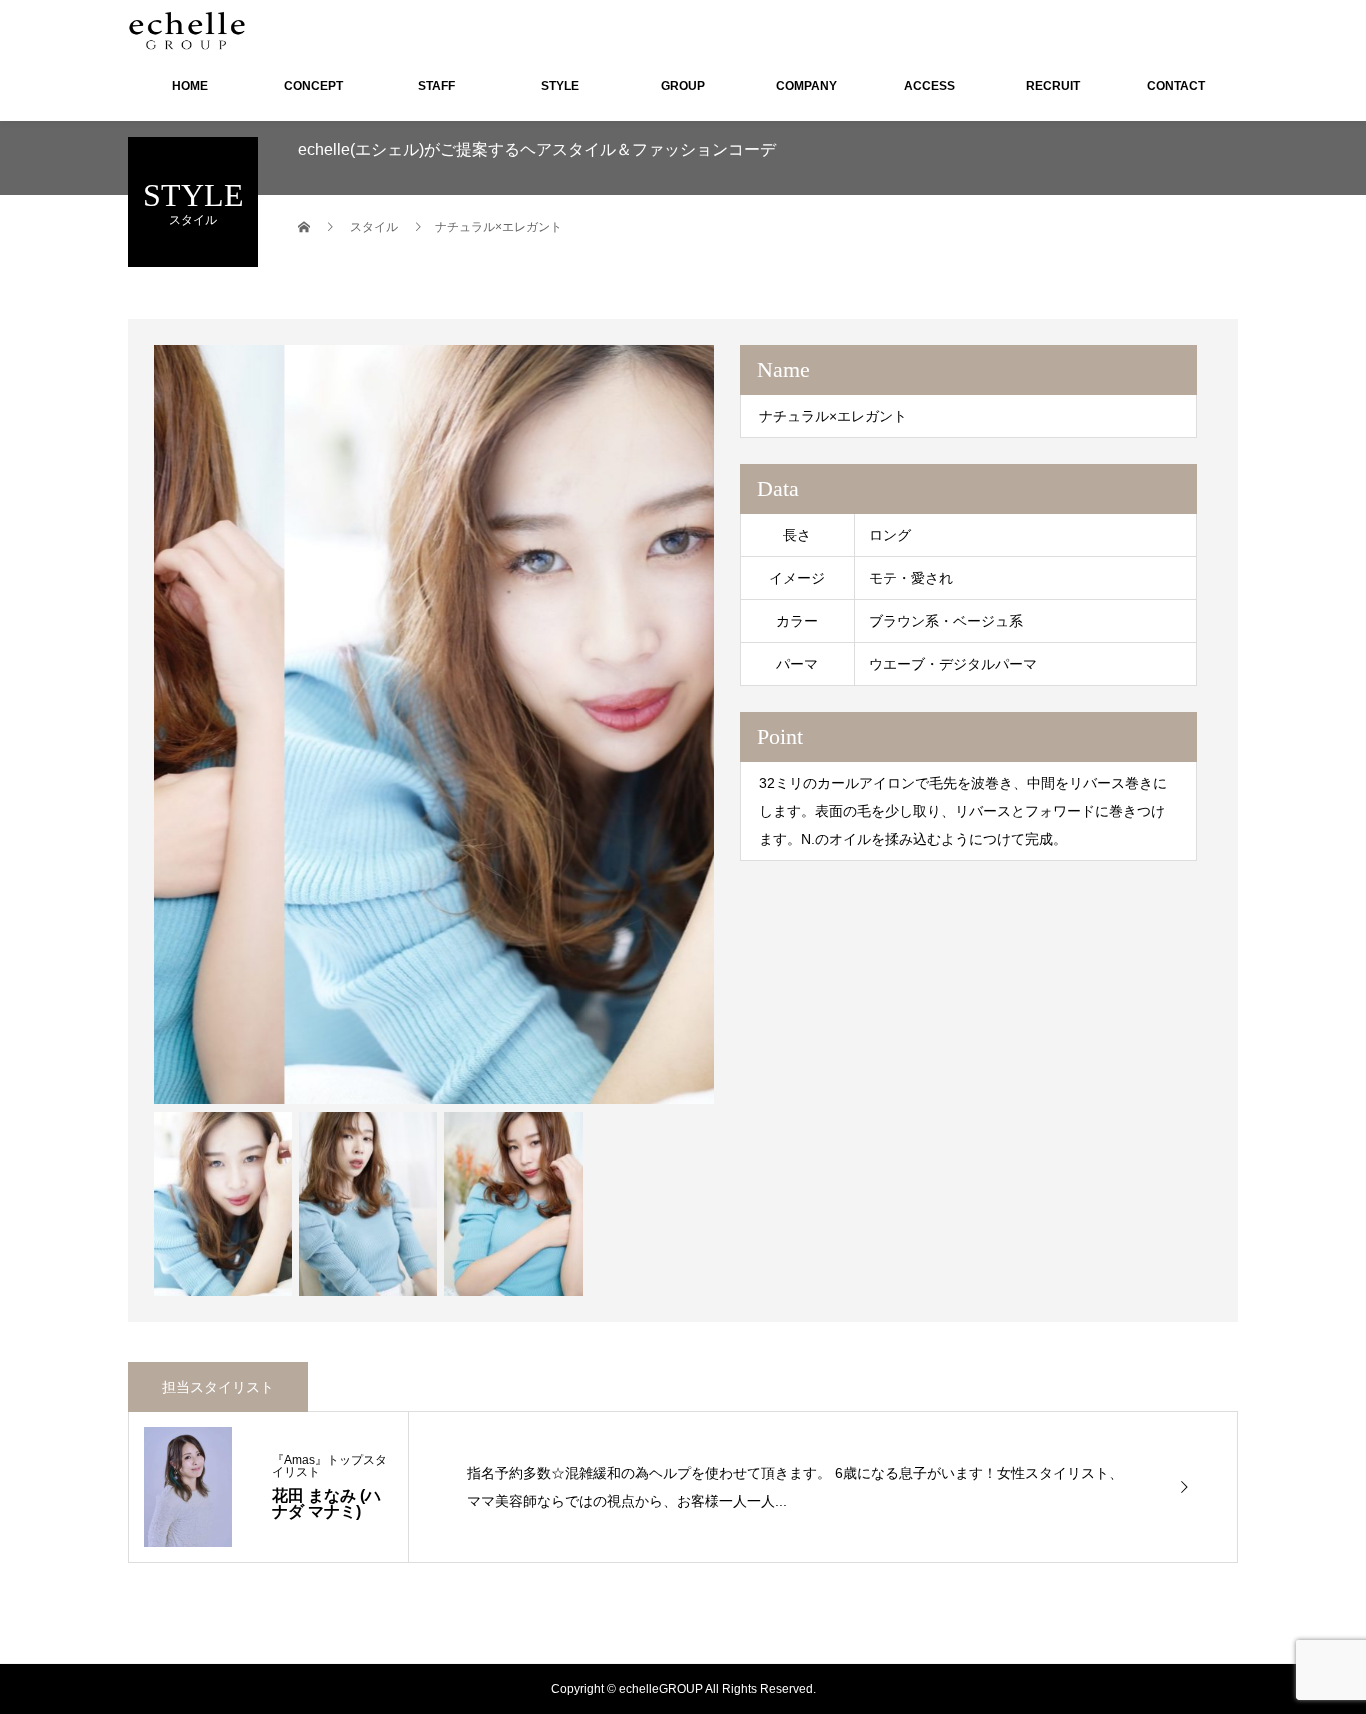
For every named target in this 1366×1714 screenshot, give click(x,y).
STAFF (436, 86)
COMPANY (806, 86)
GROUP (683, 86)
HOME (190, 86)
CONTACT (1176, 86)
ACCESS (929, 86)
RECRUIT (1053, 86)
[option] (434, 724)
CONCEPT (313, 86)
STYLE (560, 86)
